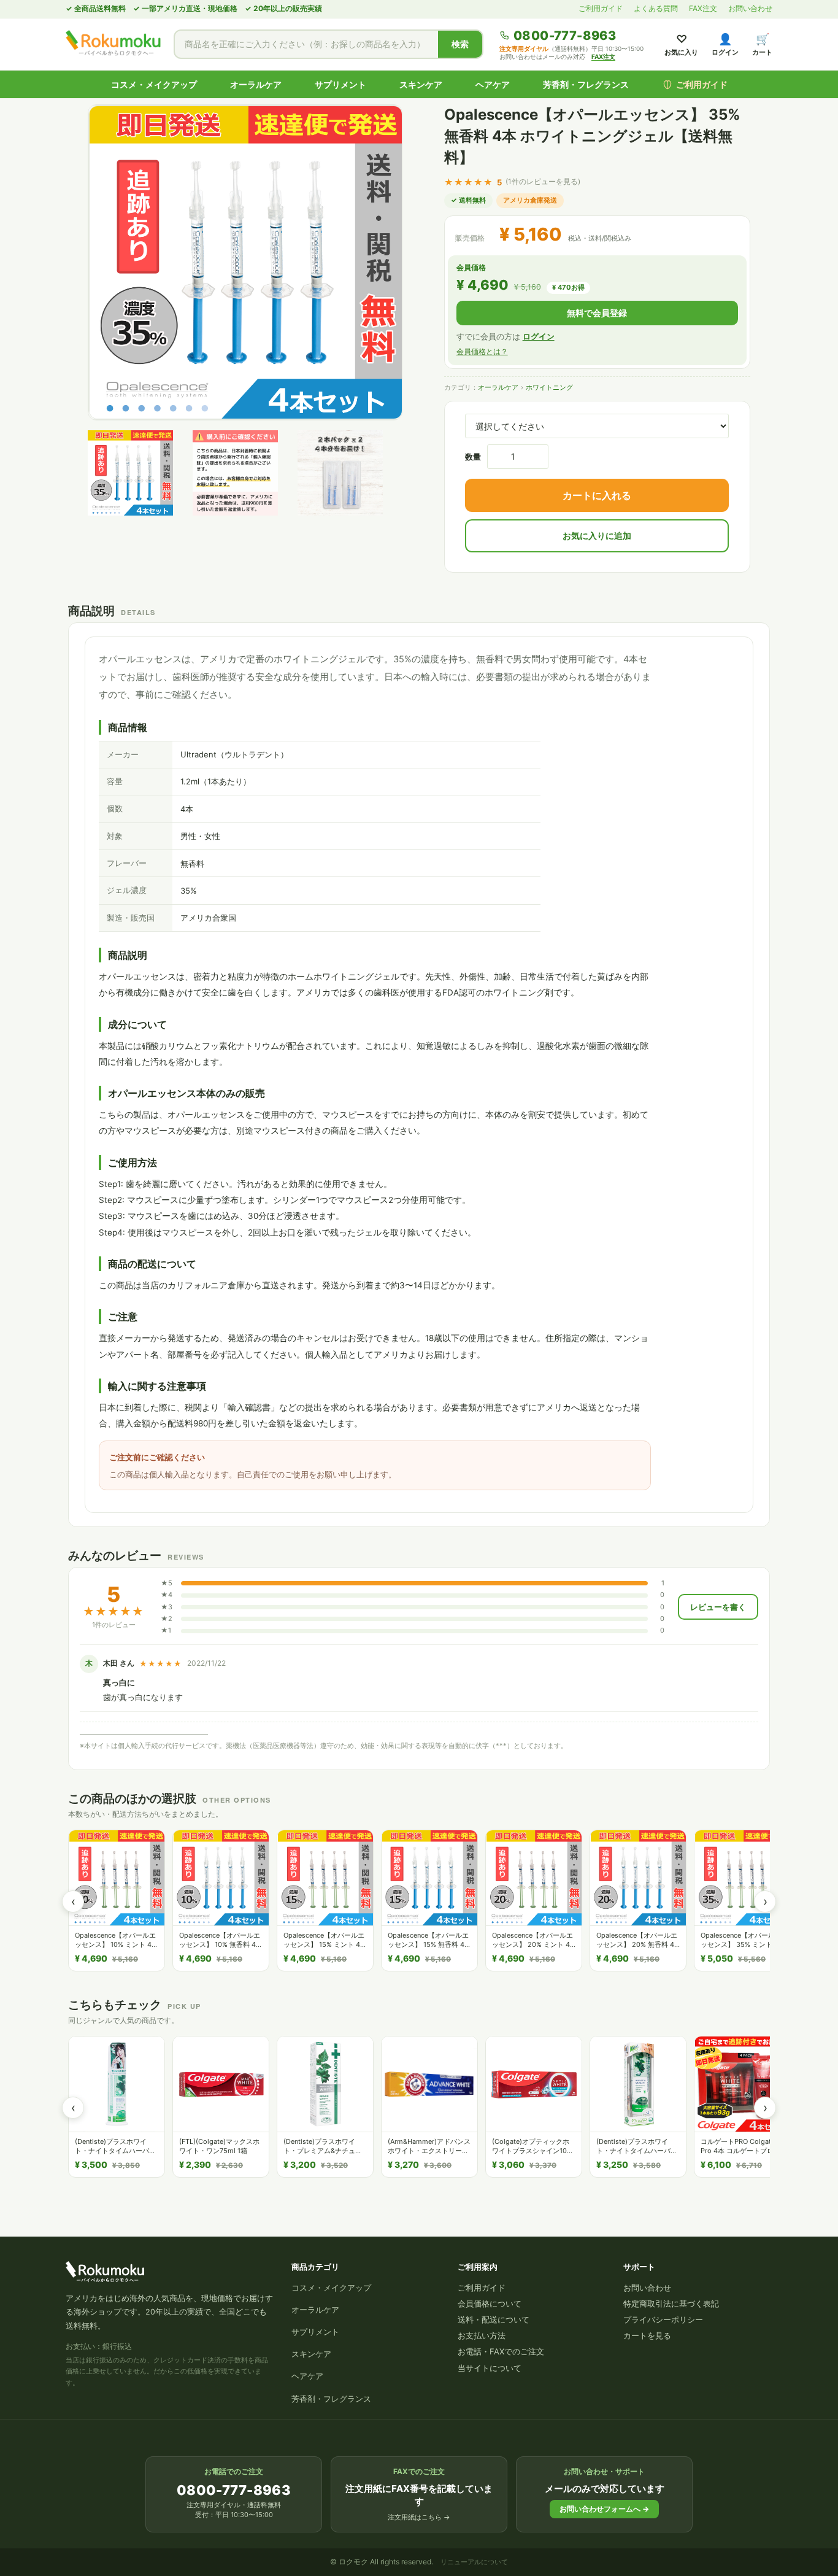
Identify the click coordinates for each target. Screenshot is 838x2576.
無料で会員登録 (597, 313)
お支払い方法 (482, 2335)
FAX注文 (703, 8)
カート (762, 44)
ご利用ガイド (601, 8)
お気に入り (681, 44)
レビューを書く (718, 1607)
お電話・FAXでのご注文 (501, 2351)
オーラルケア (256, 84)
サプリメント (340, 84)
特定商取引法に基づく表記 (671, 2303)
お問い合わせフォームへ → (604, 2509)
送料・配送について (494, 2319)
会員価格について (490, 2303)
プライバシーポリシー (663, 2319)
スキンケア (421, 84)
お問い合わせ (750, 8)
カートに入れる (597, 495)
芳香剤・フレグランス (586, 84)
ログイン (725, 44)
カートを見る (647, 2335)
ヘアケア (493, 84)
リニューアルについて (474, 2562)
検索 (460, 44)
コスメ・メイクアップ (154, 84)
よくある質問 (656, 8)
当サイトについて (490, 2368)
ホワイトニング (549, 387)
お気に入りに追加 (597, 536)
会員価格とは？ (482, 351)
